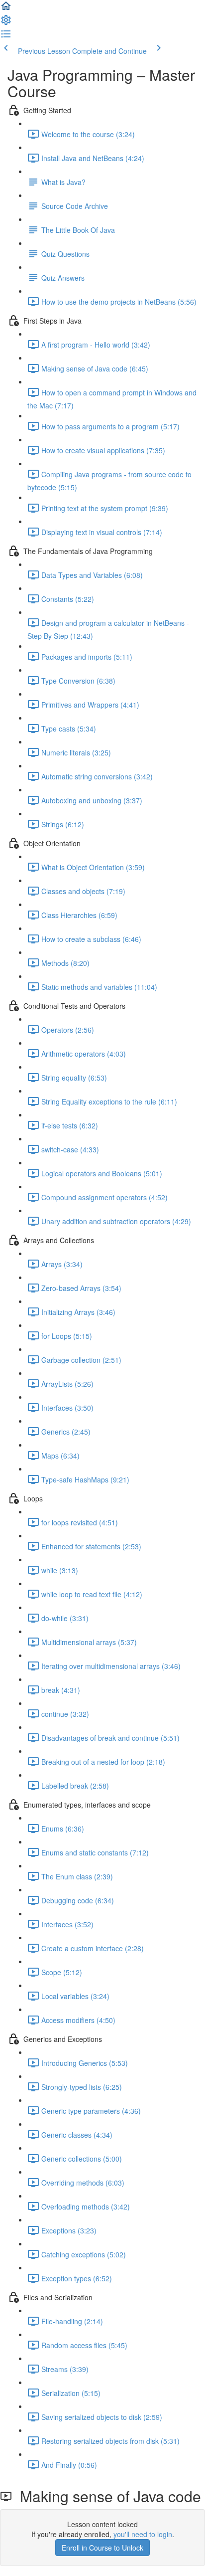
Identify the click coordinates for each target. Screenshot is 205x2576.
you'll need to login (143, 2534)
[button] (6, 9)
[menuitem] (6, 23)
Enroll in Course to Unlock (102, 2548)
